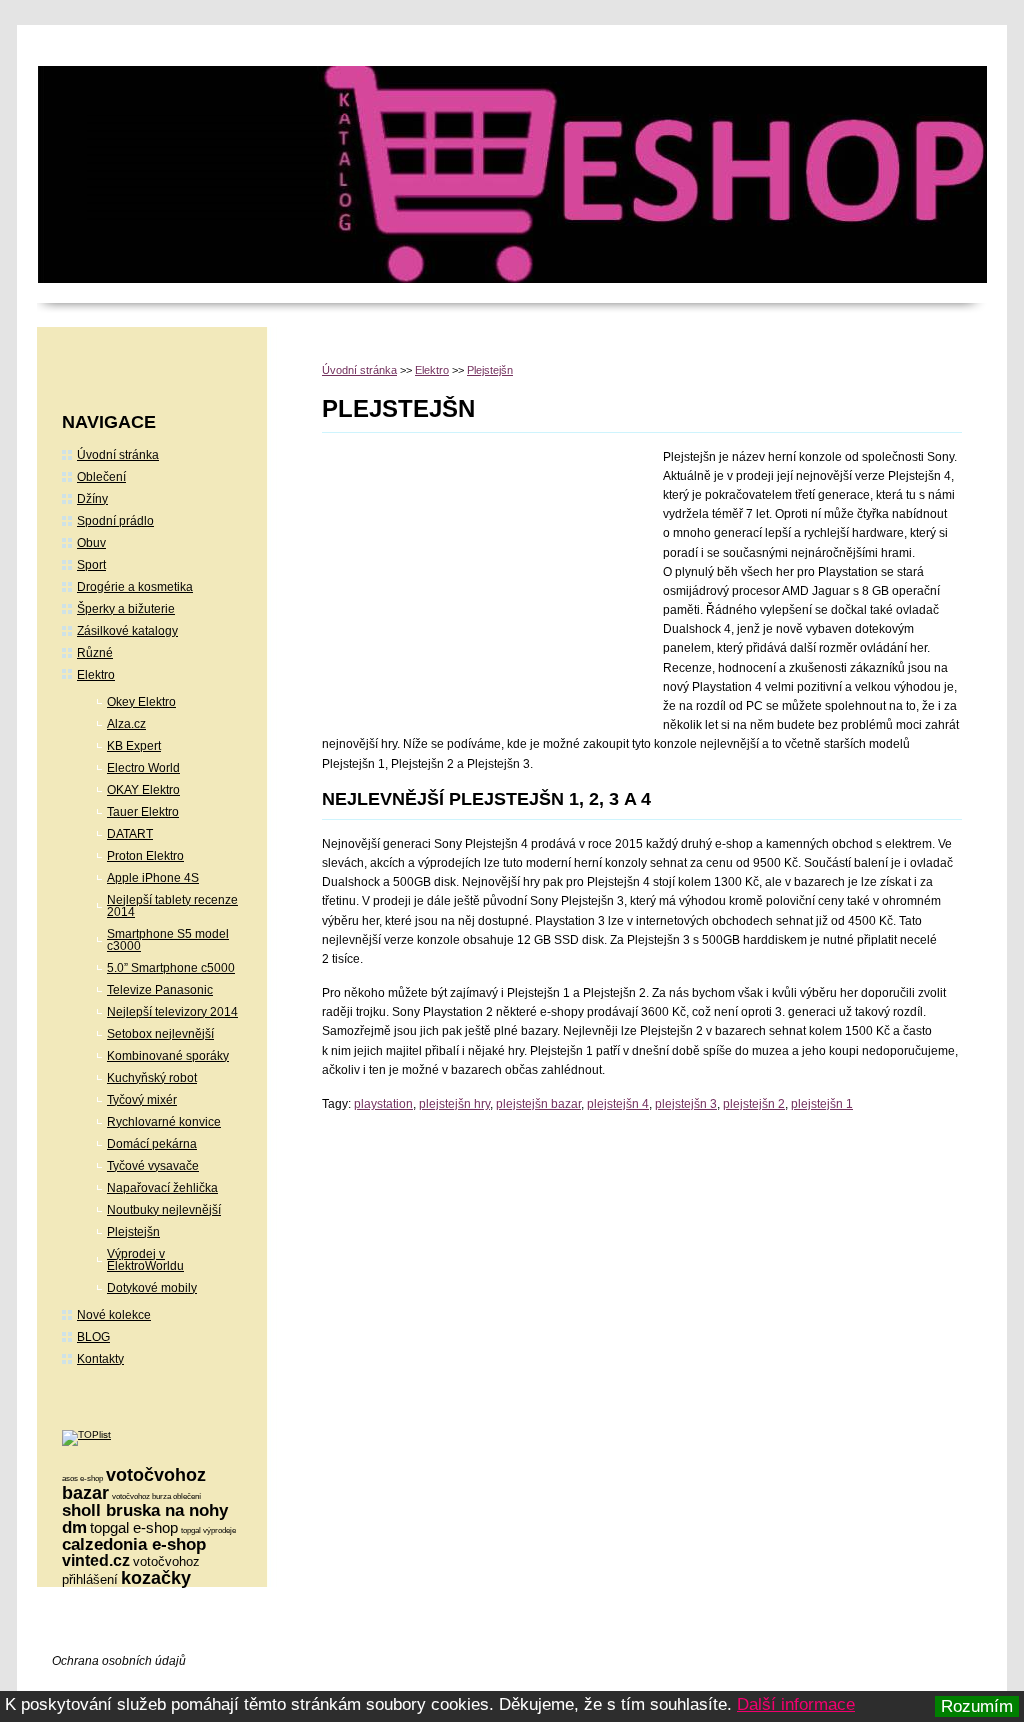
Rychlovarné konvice (164, 1122)
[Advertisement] (490, 583)
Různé (95, 653)
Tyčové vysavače (153, 1166)
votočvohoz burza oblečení (156, 1496)
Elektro (432, 370)
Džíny (92, 499)
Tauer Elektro (143, 812)
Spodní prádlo (115, 521)
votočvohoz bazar (134, 1484)
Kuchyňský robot (152, 1078)
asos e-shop (82, 1478)
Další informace (796, 1704)
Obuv (91, 543)
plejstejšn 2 (754, 1104)
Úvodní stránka (359, 370)
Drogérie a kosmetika (135, 587)
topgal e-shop (134, 1527)
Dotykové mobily (152, 1288)
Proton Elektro (145, 856)
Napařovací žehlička (162, 1188)
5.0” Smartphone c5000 (171, 968)
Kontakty (100, 1359)
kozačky (156, 1578)
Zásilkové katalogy (127, 631)
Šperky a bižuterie (126, 609)
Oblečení (101, 477)
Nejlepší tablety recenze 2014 (172, 906)
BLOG (93, 1337)
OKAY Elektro (143, 790)
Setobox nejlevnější (160, 1034)
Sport (91, 565)
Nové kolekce (114, 1315)
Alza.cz (126, 724)
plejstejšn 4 (618, 1104)
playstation (383, 1104)
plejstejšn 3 (686, 1104)
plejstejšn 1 (822, 1104)
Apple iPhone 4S (153, 878)
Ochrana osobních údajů (119, 1661)
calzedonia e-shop (134, 1544)
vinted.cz (96, 1560)
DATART (130, 834)
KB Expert (134, 746)
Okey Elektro (141, 702)
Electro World (143, 768)
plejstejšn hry (454, 1104)
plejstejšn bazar (538, 1104)
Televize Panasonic (160, 990)
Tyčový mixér (142, 1100)
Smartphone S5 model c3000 (168, 940)
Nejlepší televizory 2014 (172, 1012)
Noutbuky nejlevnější (164, 1210)
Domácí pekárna (152, 1144)
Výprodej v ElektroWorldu (145, 1260)
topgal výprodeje (208, 1530)
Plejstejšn (490, 370)
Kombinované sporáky (168, 1056)
